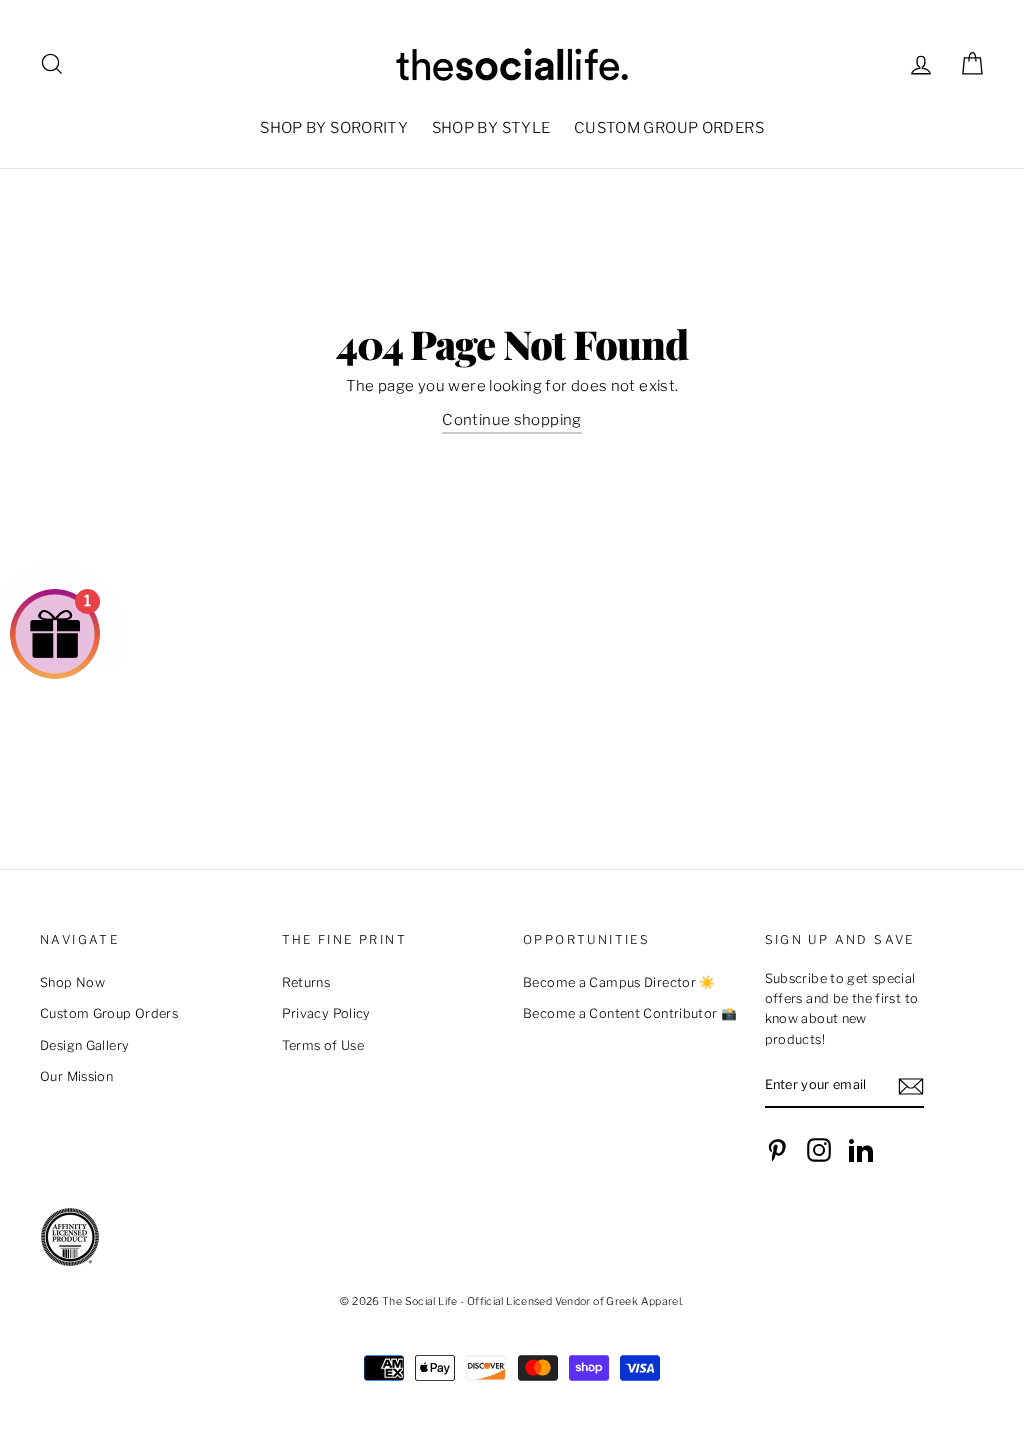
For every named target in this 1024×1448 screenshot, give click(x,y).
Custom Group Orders (109, 1013)
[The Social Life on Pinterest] (777, 1150)
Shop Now (72, 982)
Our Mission (76, 1076)
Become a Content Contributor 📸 (630, 1013)
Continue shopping (511, 420)
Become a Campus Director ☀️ (619, 982)
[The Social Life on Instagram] (819, 1150)
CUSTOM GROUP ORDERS (669, 128)
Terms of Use (323, 1045)
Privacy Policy (326, 1013)
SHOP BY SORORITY (334, 128)
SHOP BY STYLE (491, 128)
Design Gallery (84, 1045)
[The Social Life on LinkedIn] (861, 1150)
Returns (306, 982)
